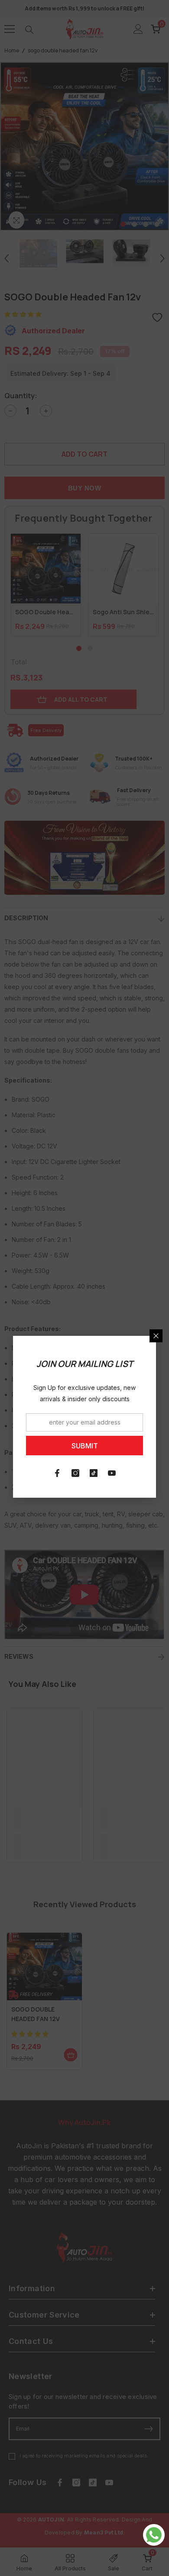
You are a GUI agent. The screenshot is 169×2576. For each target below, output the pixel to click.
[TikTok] (94, 1473)
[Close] (156, 1336)
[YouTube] (112, 1473)
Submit (85, 1446)
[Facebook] (57, 1473)
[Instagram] (75, 1473)
